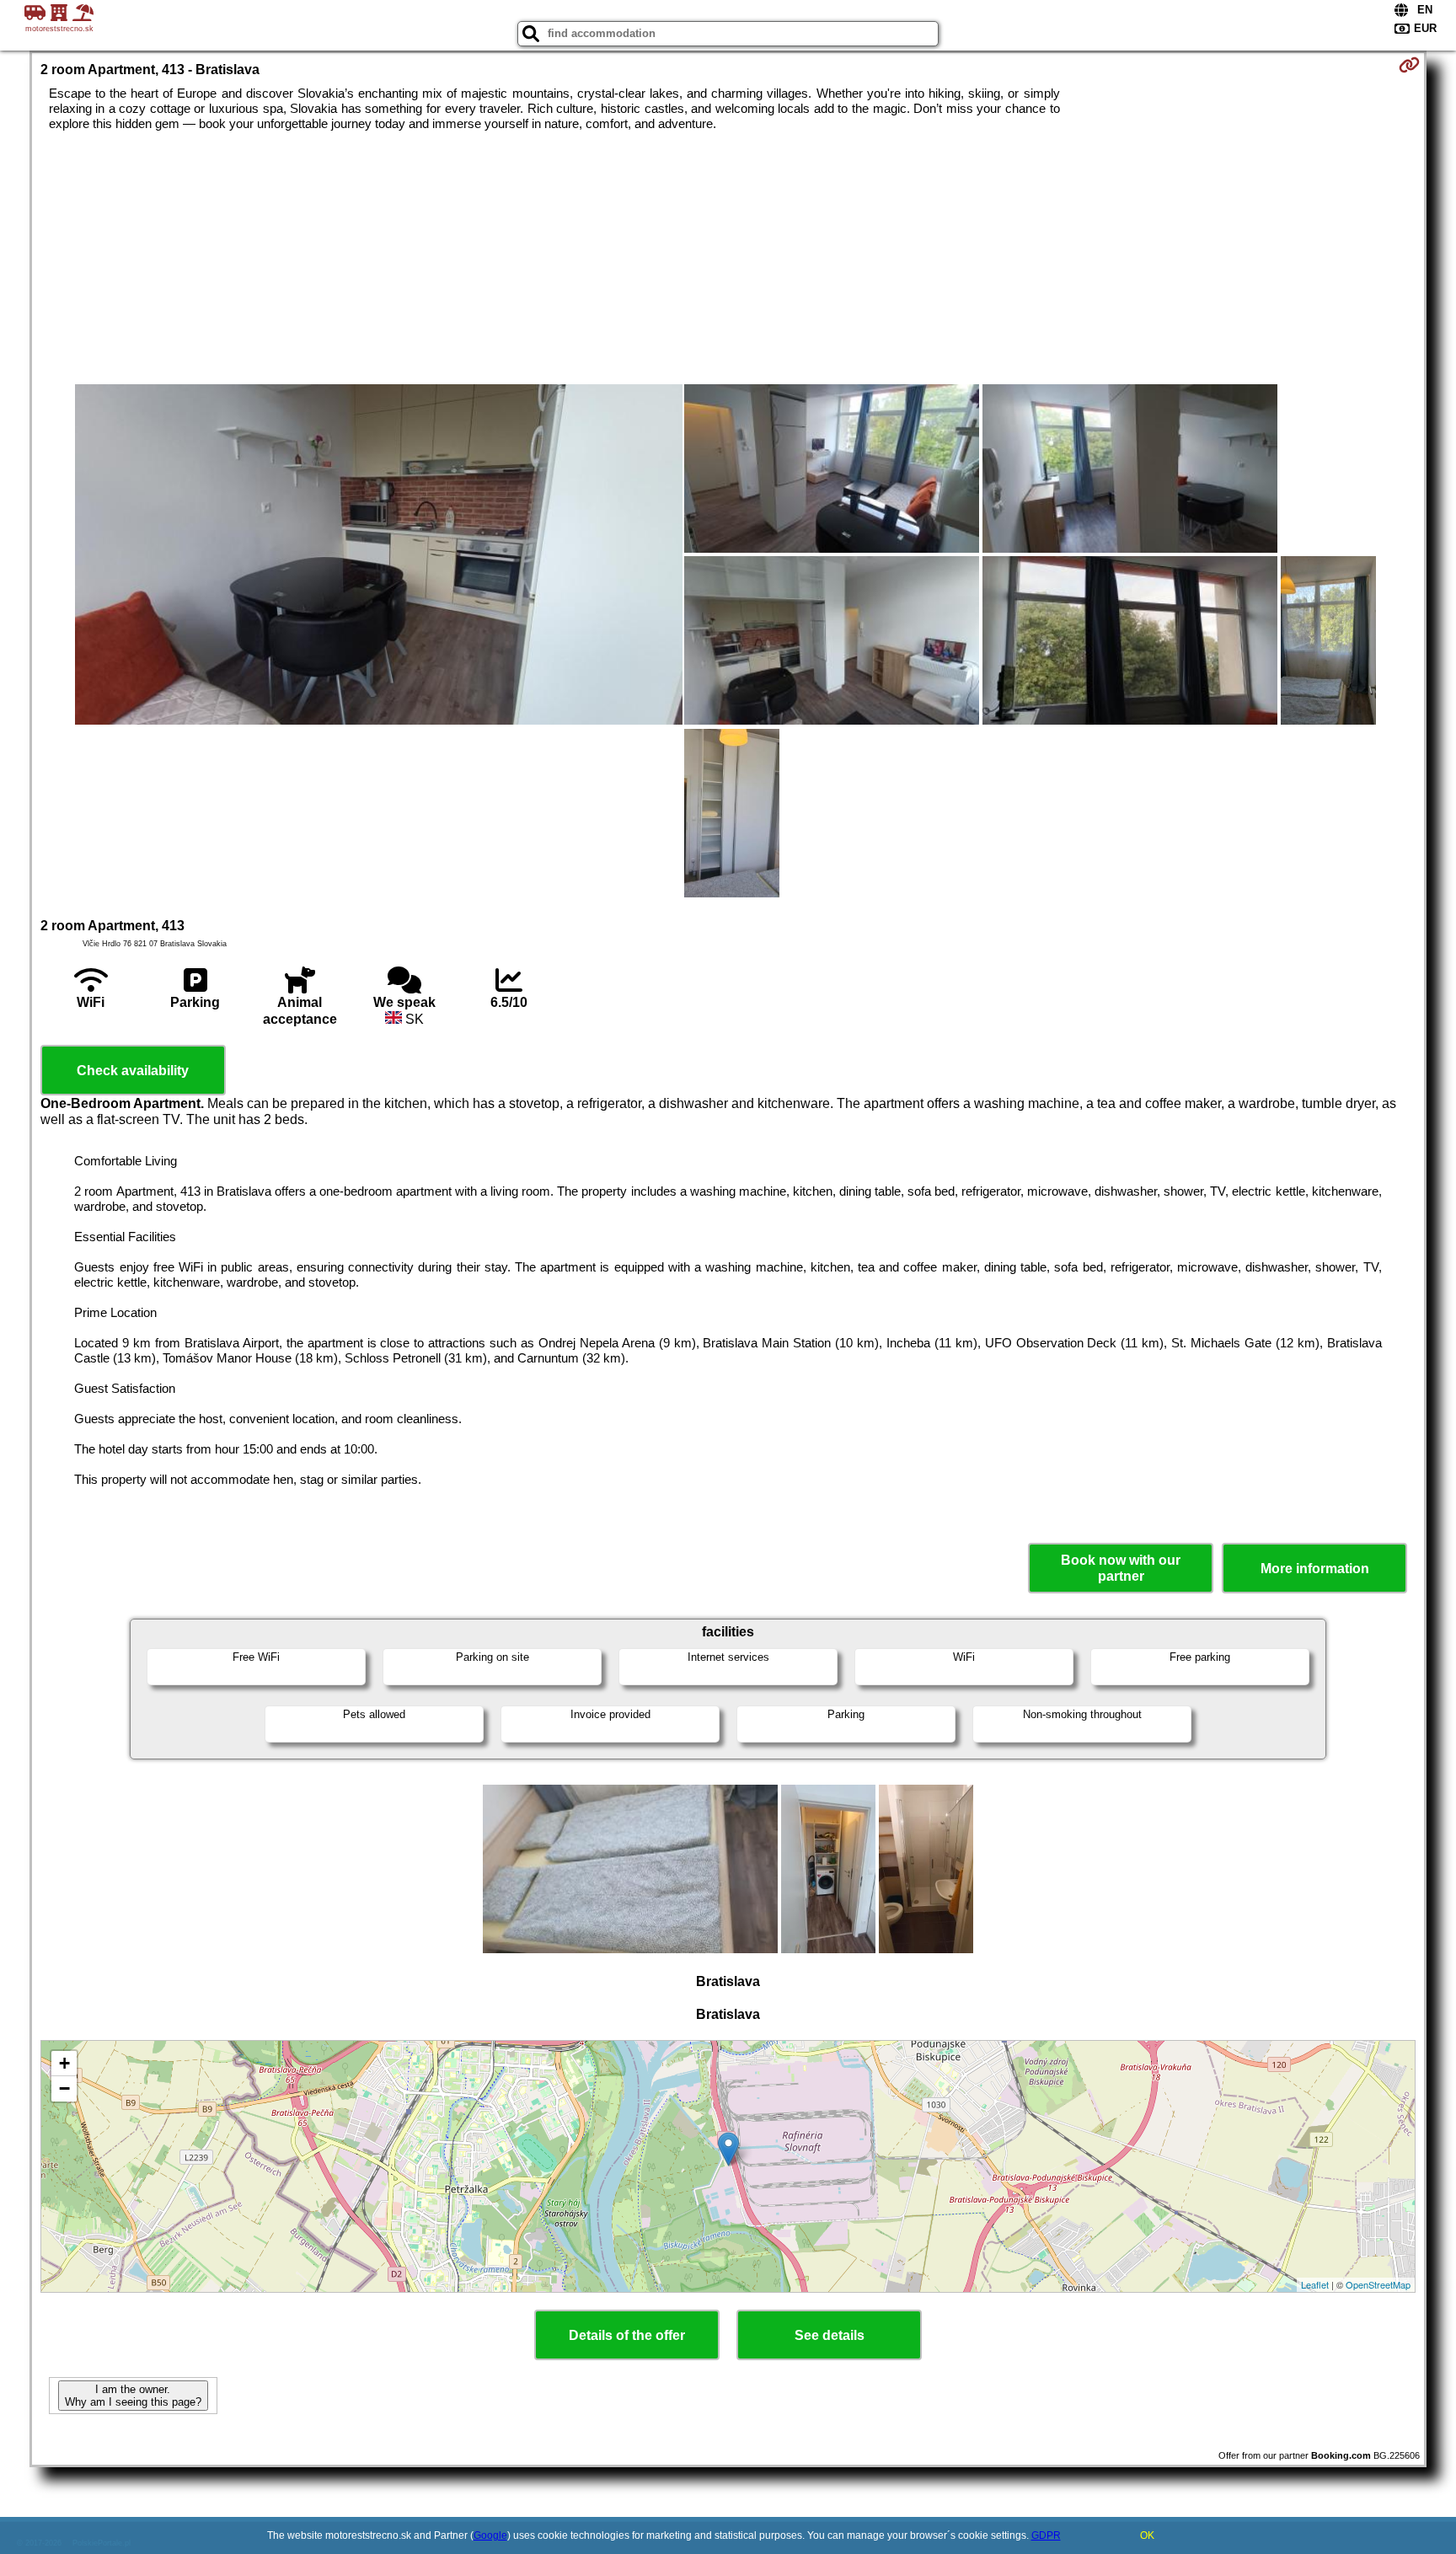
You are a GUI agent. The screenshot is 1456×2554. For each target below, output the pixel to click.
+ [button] (64, 2063)
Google (490, 2535)
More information (1315, 1569)
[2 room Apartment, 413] (379, 556)
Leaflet (1315, 2284)
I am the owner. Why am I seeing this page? (133, 2396)
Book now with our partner (1121, 1568)
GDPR (1046, 2535)
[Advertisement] (728, 258)
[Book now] (1409, 65)
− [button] (64, 2088)
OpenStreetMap (1378, 2284)
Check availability (133, 1071)
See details (830, 2335)
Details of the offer (627, 2335)
